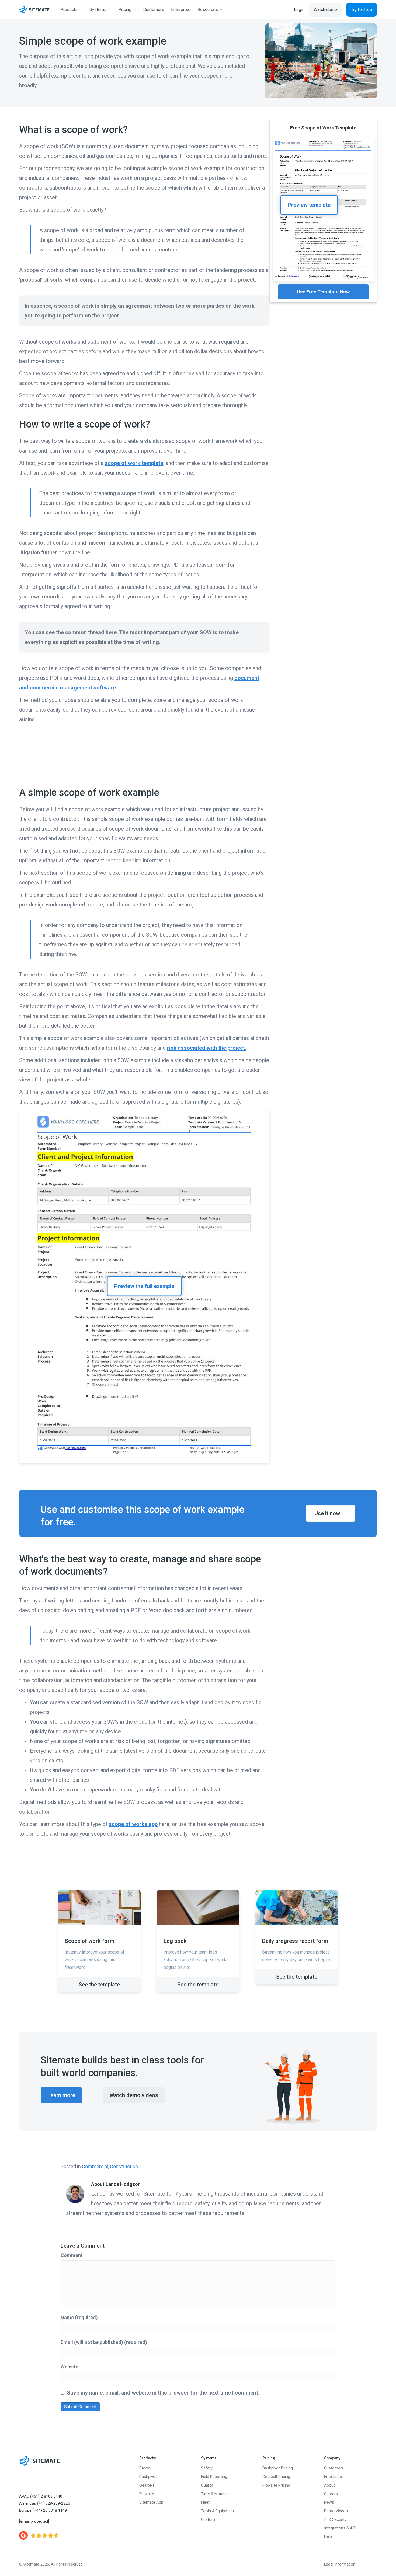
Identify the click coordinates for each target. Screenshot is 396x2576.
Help (328, 2537)
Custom (208, 2520)
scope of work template (134, 463)
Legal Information (340, 2564)
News (329, 2502)
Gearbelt (147, 2485)
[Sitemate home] (39, 2461)
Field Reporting (214, 2477)
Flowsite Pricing (276, 2485)
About (329, 2485)
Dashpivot (148, 2477)
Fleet (205, 2502)
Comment (72, 2255)
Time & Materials (216, 2494)
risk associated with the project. (207, 1048)
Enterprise (333, 2477)
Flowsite (147, 2494)
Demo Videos (336, 2511)
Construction (124, 2166)
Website (70, 2367)
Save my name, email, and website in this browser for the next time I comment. (163, 2393)
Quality (207, 2485)
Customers (334, 2468)
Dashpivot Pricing (278, 2468)
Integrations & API (340, 2528)
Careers (331, 2494)
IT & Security (335, 2520)
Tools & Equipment (218, 2511)
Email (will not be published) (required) (104, 2342)
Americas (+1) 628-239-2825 (44, 2503)
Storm (145, 2468)
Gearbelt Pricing (276, 2477)
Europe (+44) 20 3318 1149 (43, 2510)
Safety (207, 2468)
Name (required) (79, 2317)
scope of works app (133, 1824)
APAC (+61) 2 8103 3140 (41, 2496)
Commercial (95, 2166)
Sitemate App (151, 2502)
